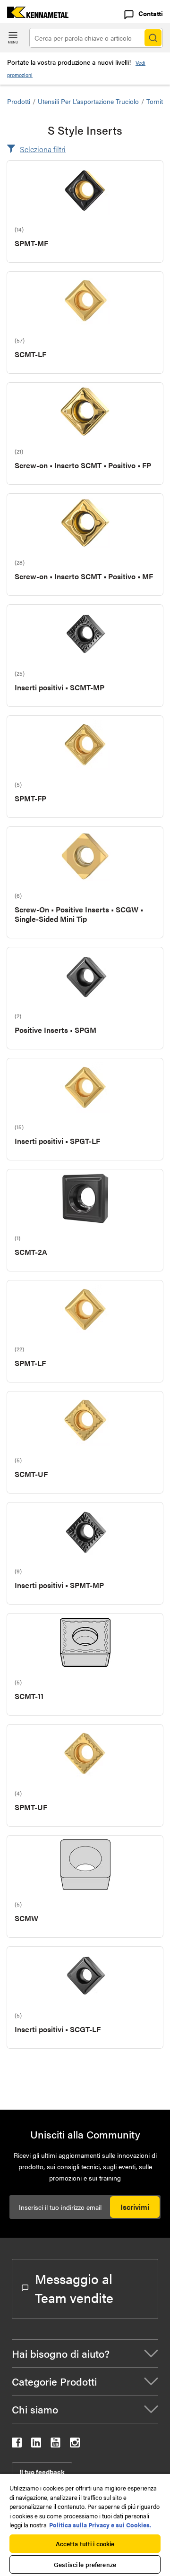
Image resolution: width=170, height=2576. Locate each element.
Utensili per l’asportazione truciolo (88, 101)
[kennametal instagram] (75, 2444)
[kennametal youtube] (55, 2444)
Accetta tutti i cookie (85, 2544)
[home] (34, 15)
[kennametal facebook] (17, 2444)
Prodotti (19, 101)
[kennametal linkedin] (36, 2444)
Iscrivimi (135, 2207)
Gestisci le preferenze (85, 2564)
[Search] (153, 38)
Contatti (151, 13)
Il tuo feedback (42, 2472)
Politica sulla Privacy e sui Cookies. (100, 2525)
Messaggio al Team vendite (74, 2288)
